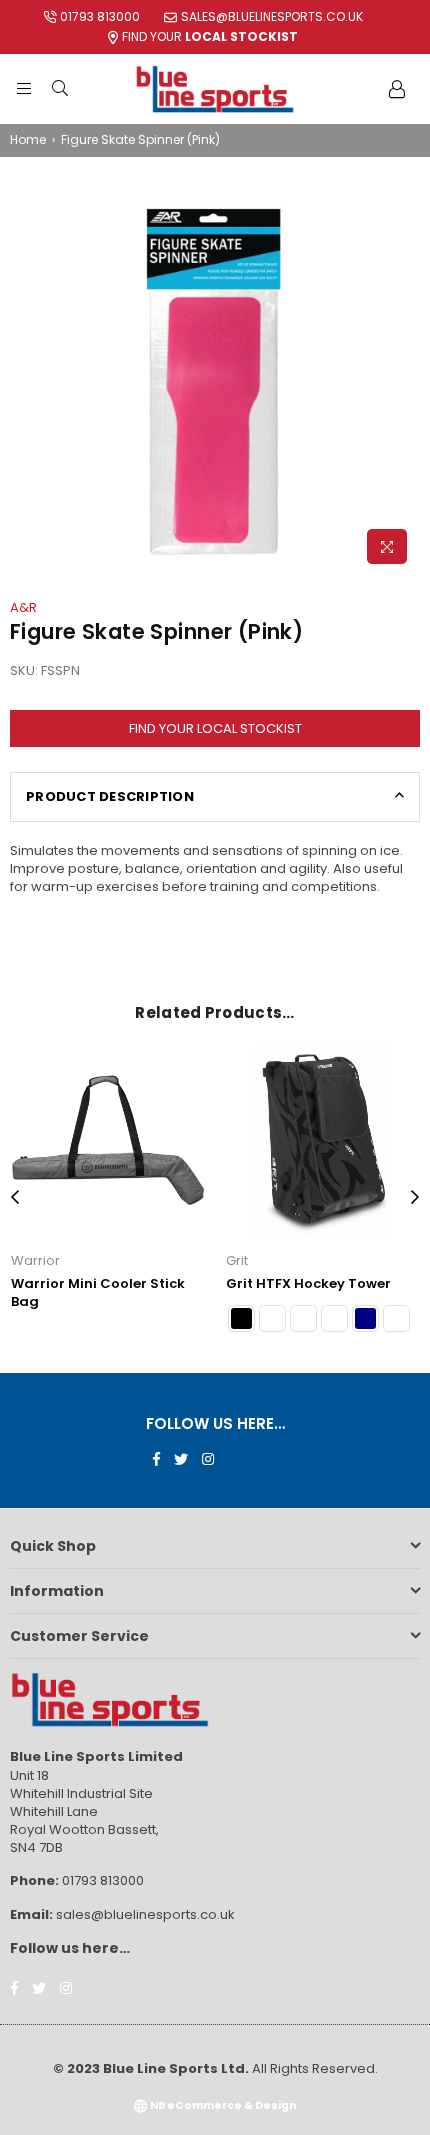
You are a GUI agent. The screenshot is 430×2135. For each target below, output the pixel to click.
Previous (15, 1198)
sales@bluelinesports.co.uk (272, 16)
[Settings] (397, 89)
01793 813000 (100, 16)
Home (28, 140)
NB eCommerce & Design (223, 2105)
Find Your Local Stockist (215, 728)
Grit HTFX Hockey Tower (308, 1283)
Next (415, 1198)
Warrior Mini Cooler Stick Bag (98, 1292)
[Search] (60, 89)
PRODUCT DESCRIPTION (110, 796)
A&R (23, 607)
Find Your (210, 36)
